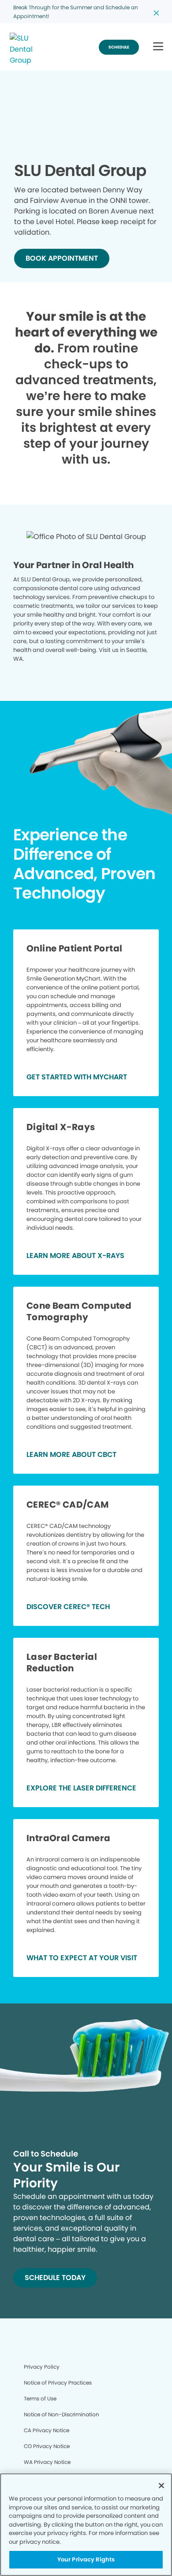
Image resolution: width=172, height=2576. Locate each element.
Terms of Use (40, 2398)
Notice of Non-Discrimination (62, 2414)
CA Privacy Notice (47, 2430)
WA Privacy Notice (47, 2462)
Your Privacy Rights (86, 2559)
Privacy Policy (42, 2367)
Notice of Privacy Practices (58, 2383)
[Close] (161, 2486)
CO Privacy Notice (47, 2446)
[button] (158, 47)
